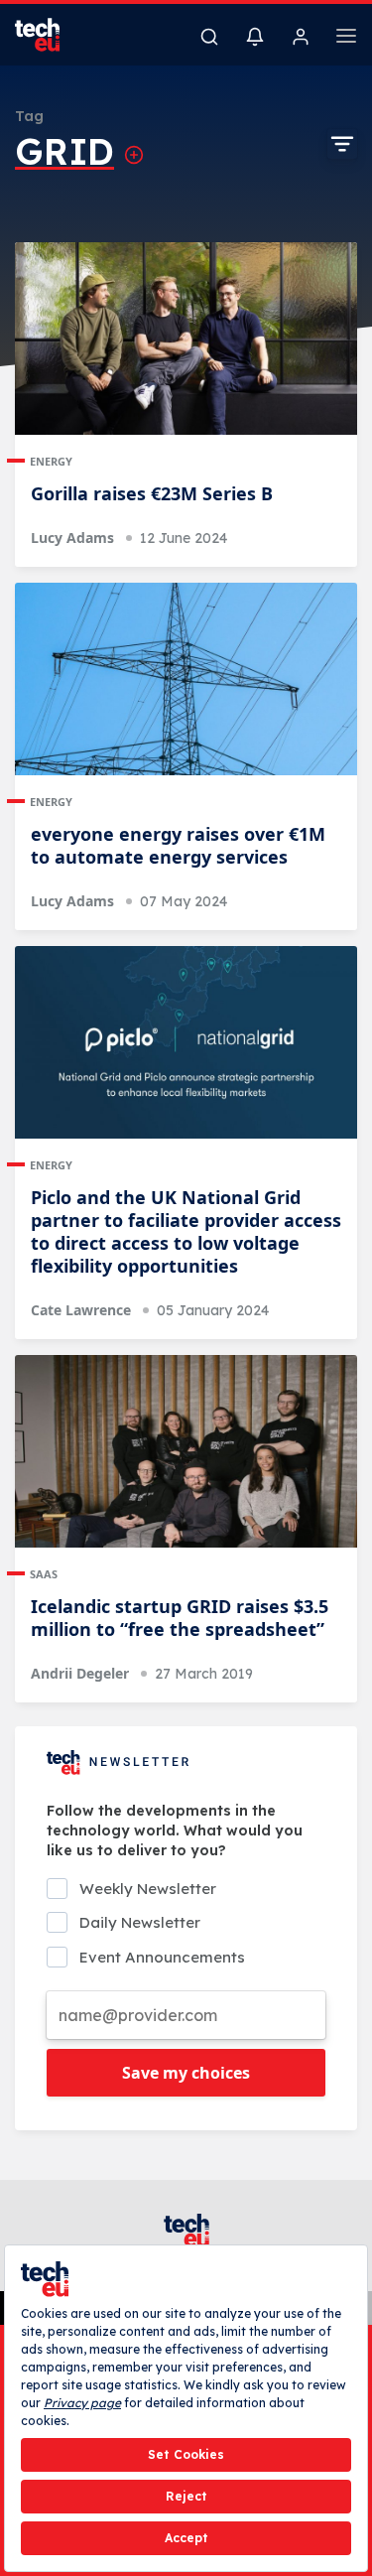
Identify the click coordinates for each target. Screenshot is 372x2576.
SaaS (44, 1574)
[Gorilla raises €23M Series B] (186, 339)
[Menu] (346, 39)
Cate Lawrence (81, 1310)
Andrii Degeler (80, 1673)
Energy (51, 461)
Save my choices (186, 2073)
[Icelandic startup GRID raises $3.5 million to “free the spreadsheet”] (186, 1451)
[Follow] (134, 155)
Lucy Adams (72, 538)
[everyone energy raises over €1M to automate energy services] (186, 679)
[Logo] (50, 35)
